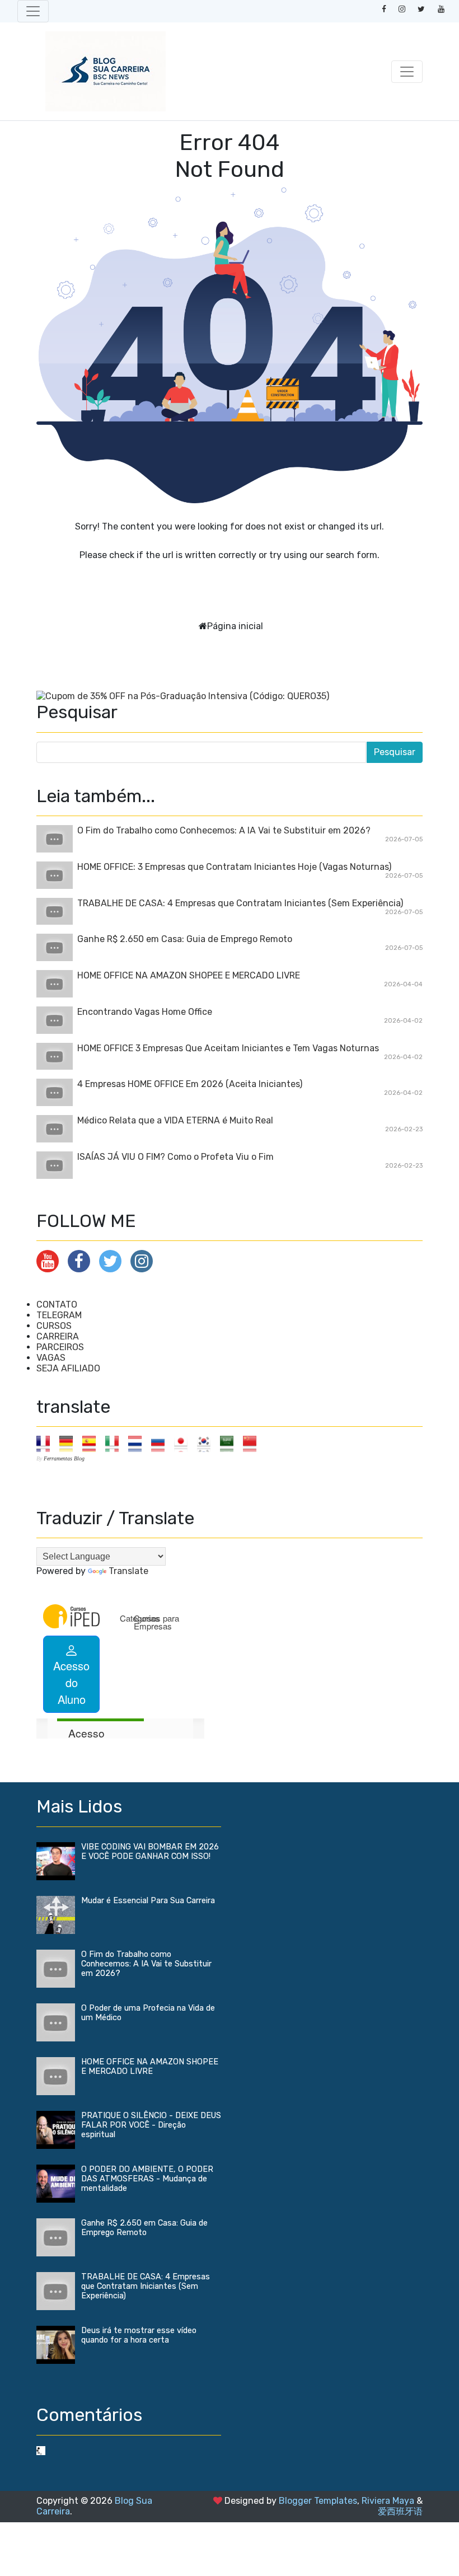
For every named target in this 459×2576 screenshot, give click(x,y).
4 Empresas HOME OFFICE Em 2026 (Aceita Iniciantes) (190, 1084)
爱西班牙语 (400, 2511)
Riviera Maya (388, 2501)
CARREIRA (58, 1336)
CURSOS (54, 1326)
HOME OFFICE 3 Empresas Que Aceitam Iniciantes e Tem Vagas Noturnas (228, 1048)
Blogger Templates (318, 2501)
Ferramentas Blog (64, 1458)
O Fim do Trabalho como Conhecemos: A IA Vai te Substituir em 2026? (224, 830)
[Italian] (116, 1443)
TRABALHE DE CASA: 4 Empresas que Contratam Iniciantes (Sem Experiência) (240, 903)
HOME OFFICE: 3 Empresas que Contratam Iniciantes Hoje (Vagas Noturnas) (234, 867)
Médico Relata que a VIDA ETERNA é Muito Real (175, 1120)
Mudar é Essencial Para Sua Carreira (148, 1901)
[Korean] (207, 1443)
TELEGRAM (59, 1315)
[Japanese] (184, 1443)
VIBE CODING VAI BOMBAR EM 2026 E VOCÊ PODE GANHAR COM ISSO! (150, 1852)
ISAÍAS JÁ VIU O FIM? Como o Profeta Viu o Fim (175, 1157)
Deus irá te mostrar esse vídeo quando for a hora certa (139, 2335)
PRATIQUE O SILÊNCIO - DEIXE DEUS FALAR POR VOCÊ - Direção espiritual (151, 2125)
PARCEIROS (60, 1347)
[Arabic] (230, 1443)
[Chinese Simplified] (253, 1443)
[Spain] (93, 1443)
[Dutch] (139, 1443)
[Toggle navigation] (33, 11)
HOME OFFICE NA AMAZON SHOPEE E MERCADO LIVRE (189, 975)
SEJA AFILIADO (68, 1368)
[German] (70, 1443)
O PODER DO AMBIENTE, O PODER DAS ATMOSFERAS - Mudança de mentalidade (147, 2179)
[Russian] (161, 1443)
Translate (128, 1571)
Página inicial (235, 626)
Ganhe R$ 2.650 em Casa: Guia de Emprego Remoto (185, 939)
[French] (47, 1443)
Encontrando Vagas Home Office (145, 1012)
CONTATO (57, 1305)
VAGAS (51, 1358)
